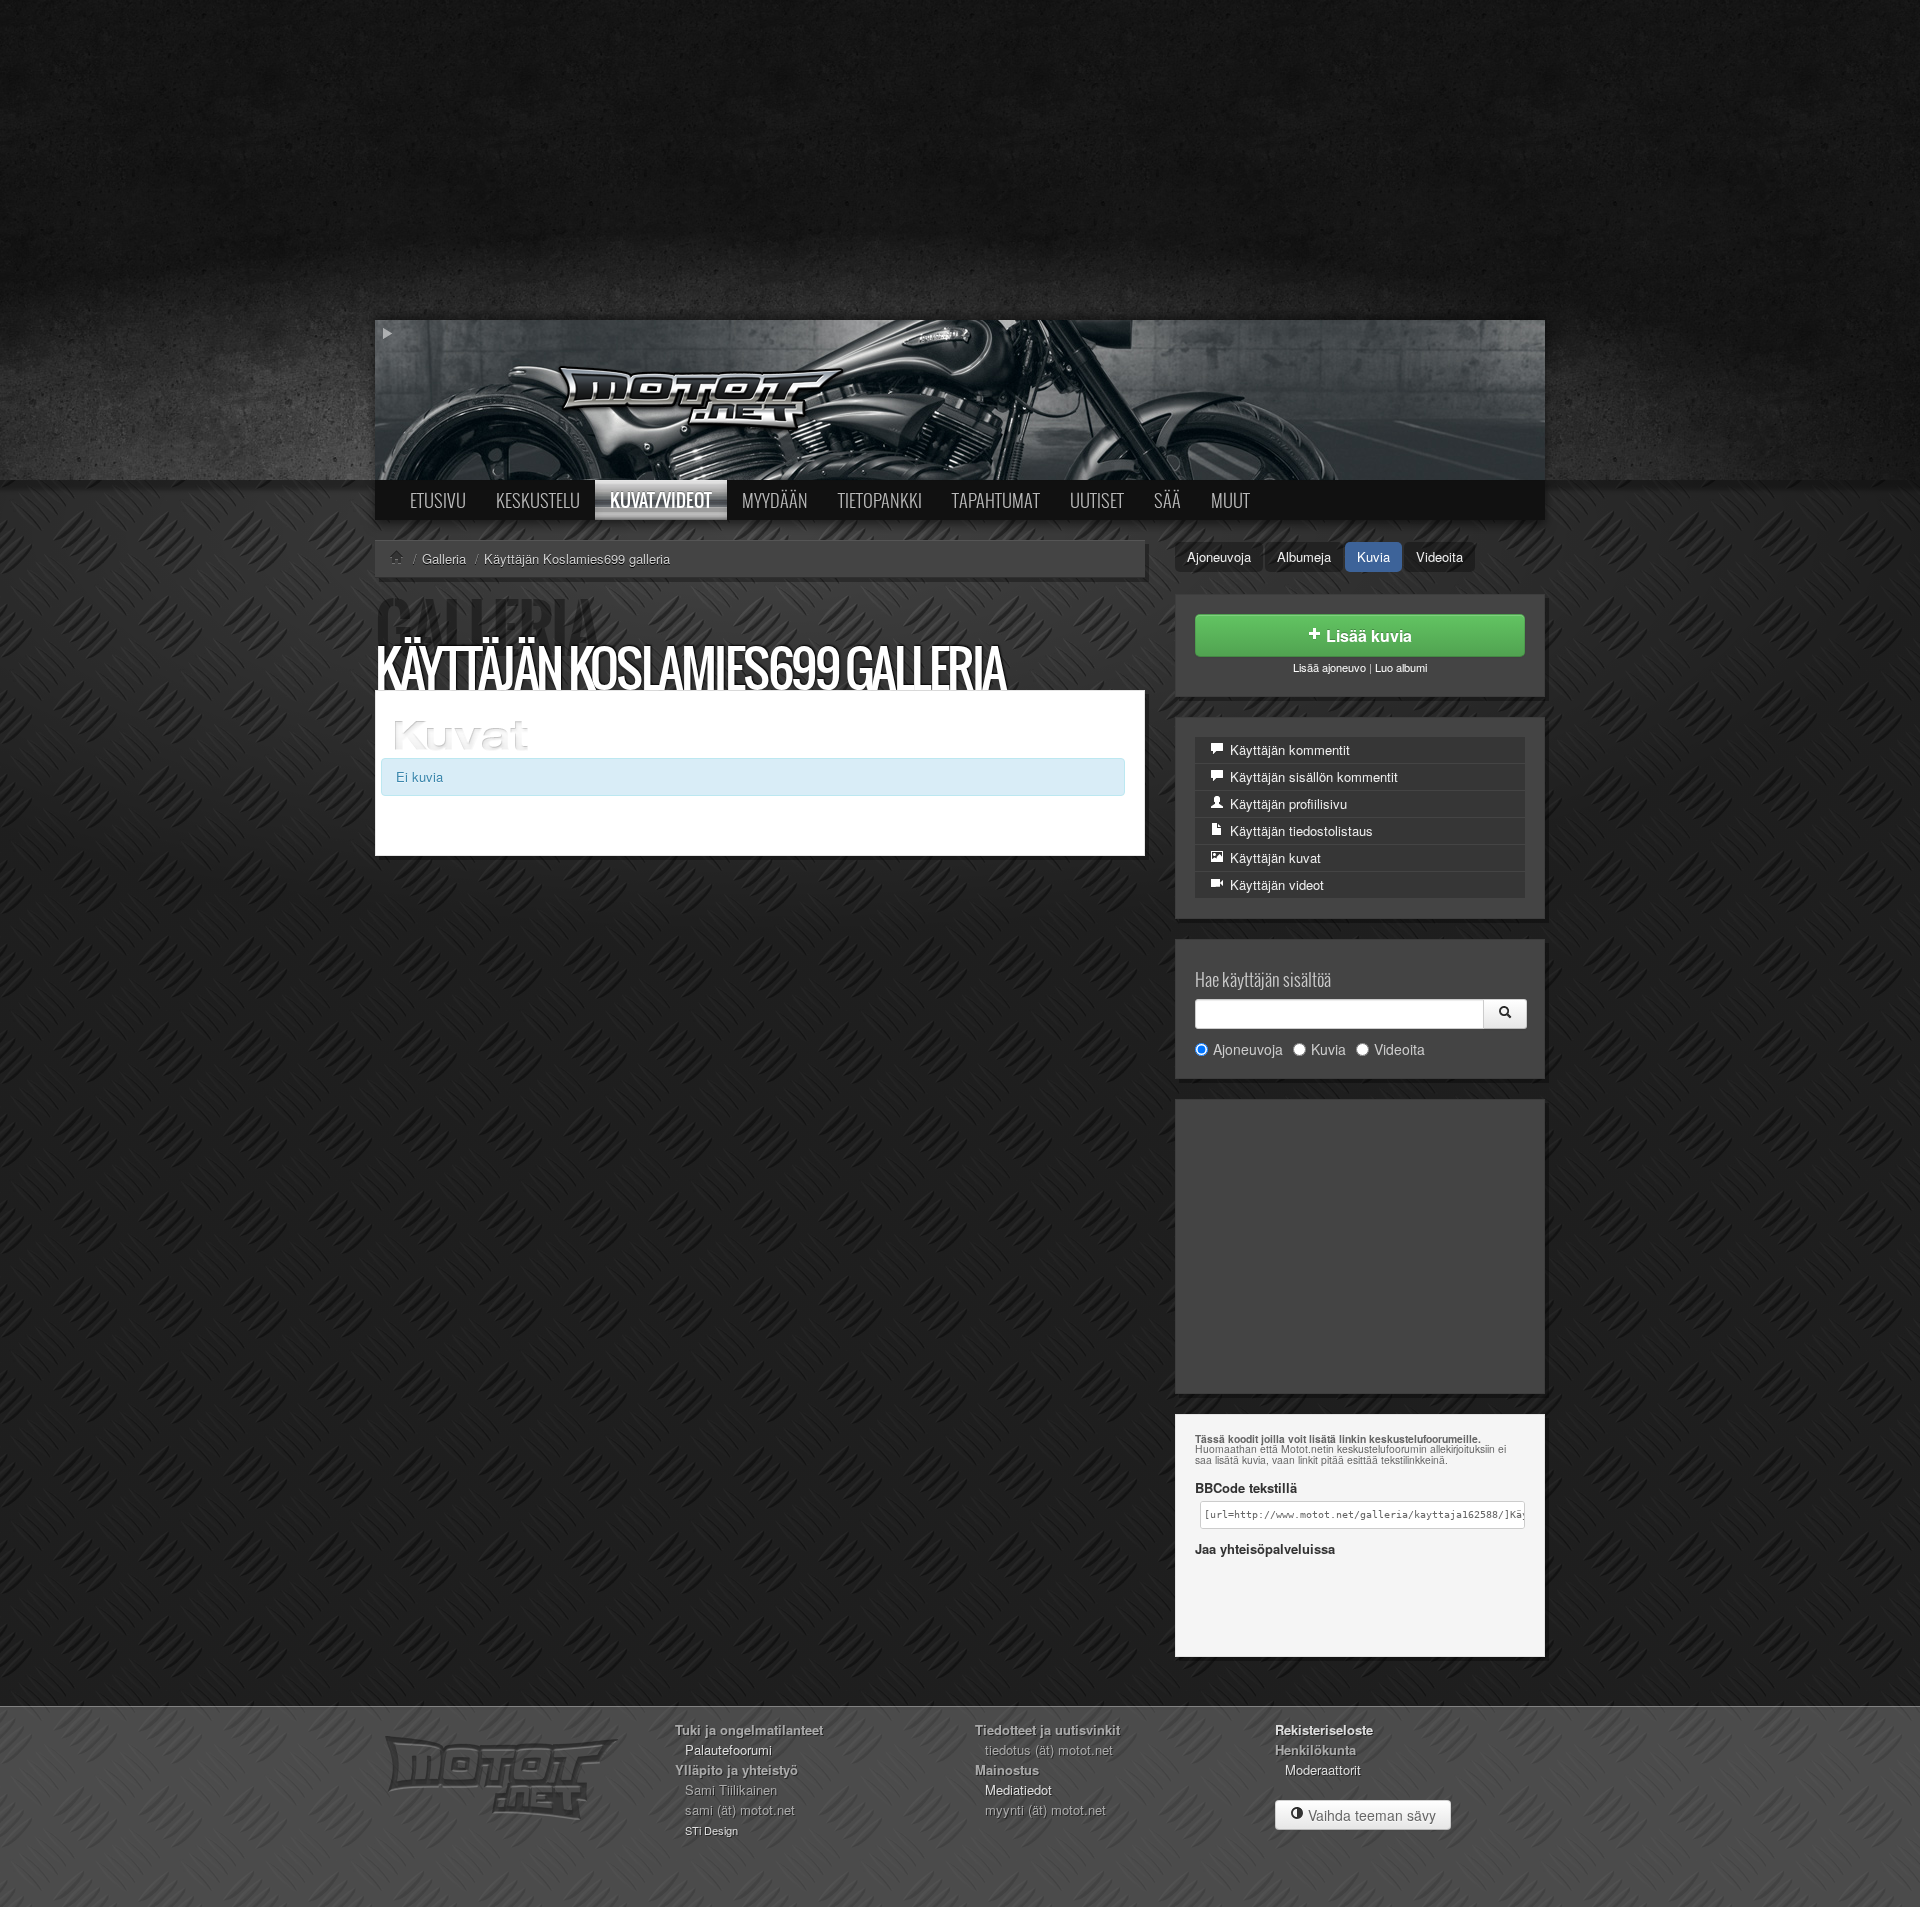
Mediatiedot (1018, 1789)
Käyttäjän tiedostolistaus (1299, 830)
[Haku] (1505, 1014)
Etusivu (438, 500)
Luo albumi (1401, 667)
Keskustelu (538, 500)
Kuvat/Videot (661, 500)
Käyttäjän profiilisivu (1286, 803)
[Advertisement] (960, 160)
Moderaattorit (1323, 1769)
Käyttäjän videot (1275, 884)
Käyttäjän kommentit (1288, 749)
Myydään (775, 500)
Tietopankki (880, 500)
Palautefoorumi (728, 1749)
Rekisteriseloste (1324, 1729)
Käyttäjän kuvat (1273, 857)
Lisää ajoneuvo (1329, 667)
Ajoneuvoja (1219, 556)
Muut (1230, 500)
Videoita (1439, 556)
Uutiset (1097, 500)
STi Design (711, 1830)
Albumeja (1304, 556)
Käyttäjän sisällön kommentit (1312, 776)
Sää (1167, 500)
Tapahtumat (996, 500)
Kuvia (1373, 556)
